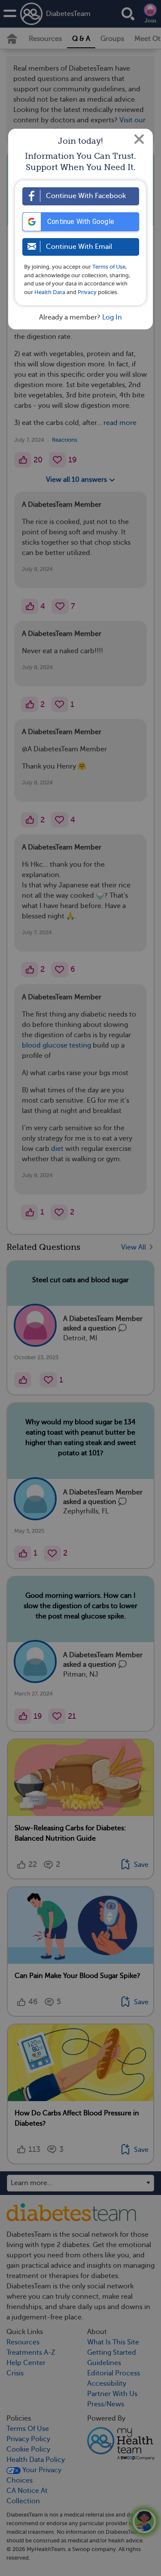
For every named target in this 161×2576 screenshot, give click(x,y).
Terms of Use (109, 267)
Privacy (87, 292)
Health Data (50, 292)
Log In (112, 317)
